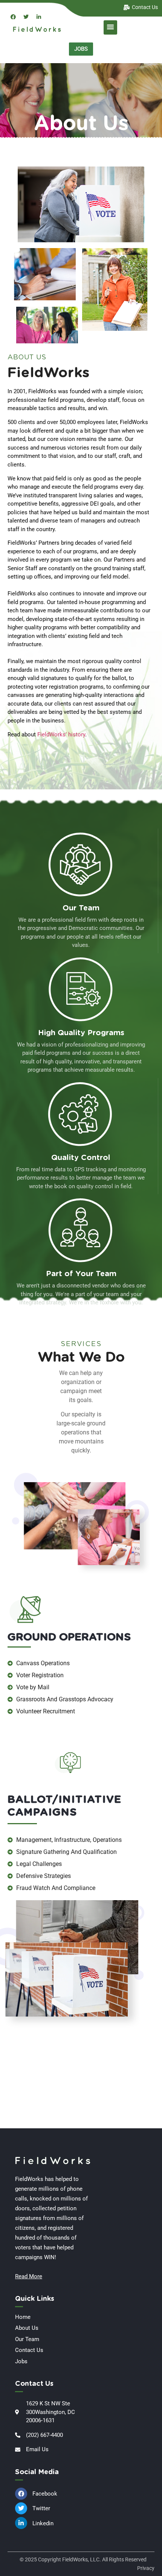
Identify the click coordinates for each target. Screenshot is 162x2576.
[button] (110, 27)
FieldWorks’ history (61, 734)
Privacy (146, 2568)
